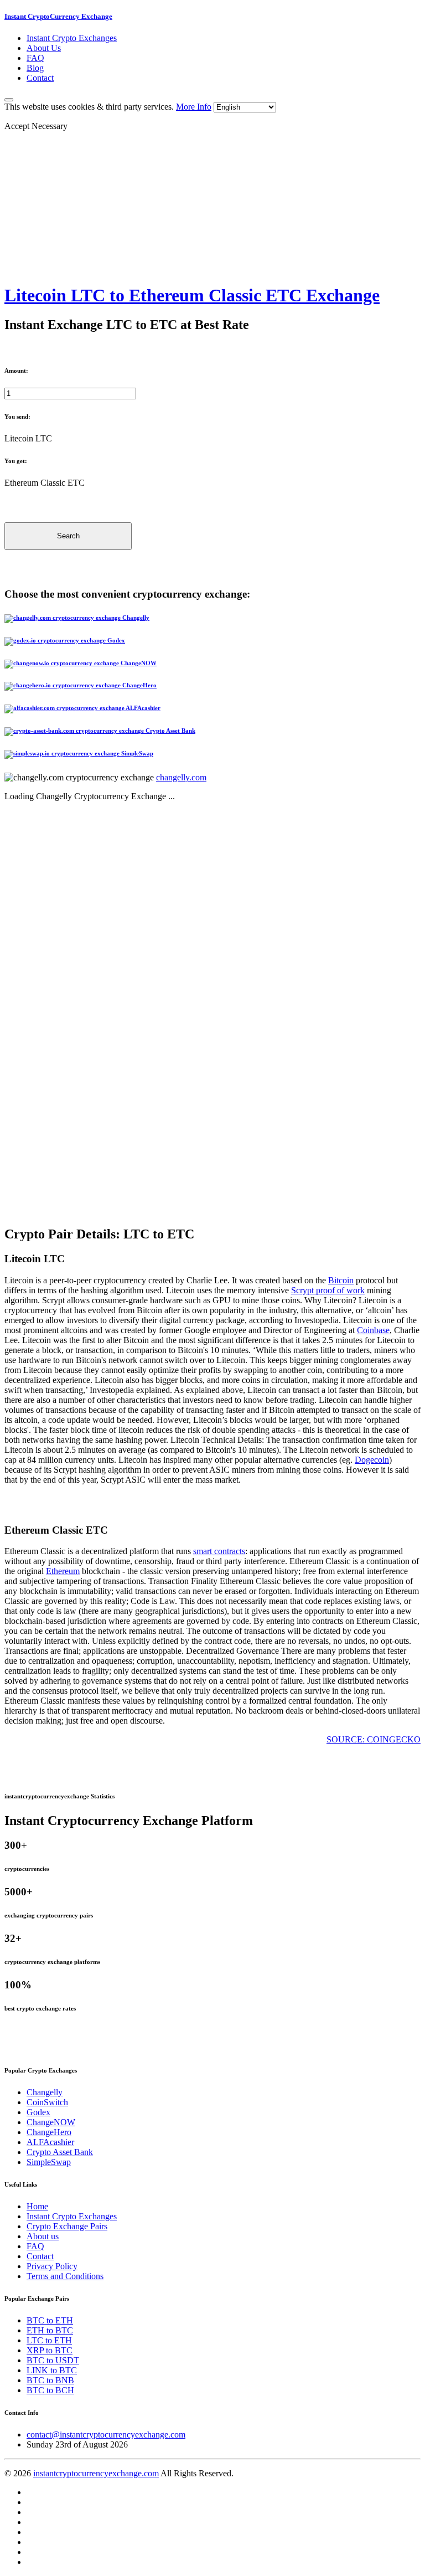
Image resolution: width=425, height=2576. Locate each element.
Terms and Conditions (65, 2276)
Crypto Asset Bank (60, 2152)
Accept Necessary (36, 126)
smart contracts (219, 1551)
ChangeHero (49, 2132)
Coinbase (373, 1330)
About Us (44, 48)
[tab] (212, 619)
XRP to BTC (50, 2350)
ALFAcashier (50, 2142)
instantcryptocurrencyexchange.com (96, 2473)
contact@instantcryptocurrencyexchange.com (106, 2434)
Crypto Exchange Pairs (67, 2226)
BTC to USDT (53, 2360)
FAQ (35, 58)
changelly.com (181, 777)
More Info (194, 107)
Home (37, 2206)
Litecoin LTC (28, 438)
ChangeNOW (51, 2122)
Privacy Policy (52, 2266)
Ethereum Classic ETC (45, 483)
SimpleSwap (49, 2162)
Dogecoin (372, 1460)
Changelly (45, 2092)
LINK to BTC (52, 2370)
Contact (40, 78)
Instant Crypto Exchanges (72, 38)
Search (68, 536)
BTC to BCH (50, 2390)
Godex (38, 2112)
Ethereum (63, 1571)
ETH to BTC (50, 2330)
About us (43, 2236)
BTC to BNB (50, 2380)
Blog (35, 68)
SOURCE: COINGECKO (374, 1739)
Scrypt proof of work (328, 1290)
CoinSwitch (47, 2102)
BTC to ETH (50, 2320)
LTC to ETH (49, 2340)
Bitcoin (341, 1280)
